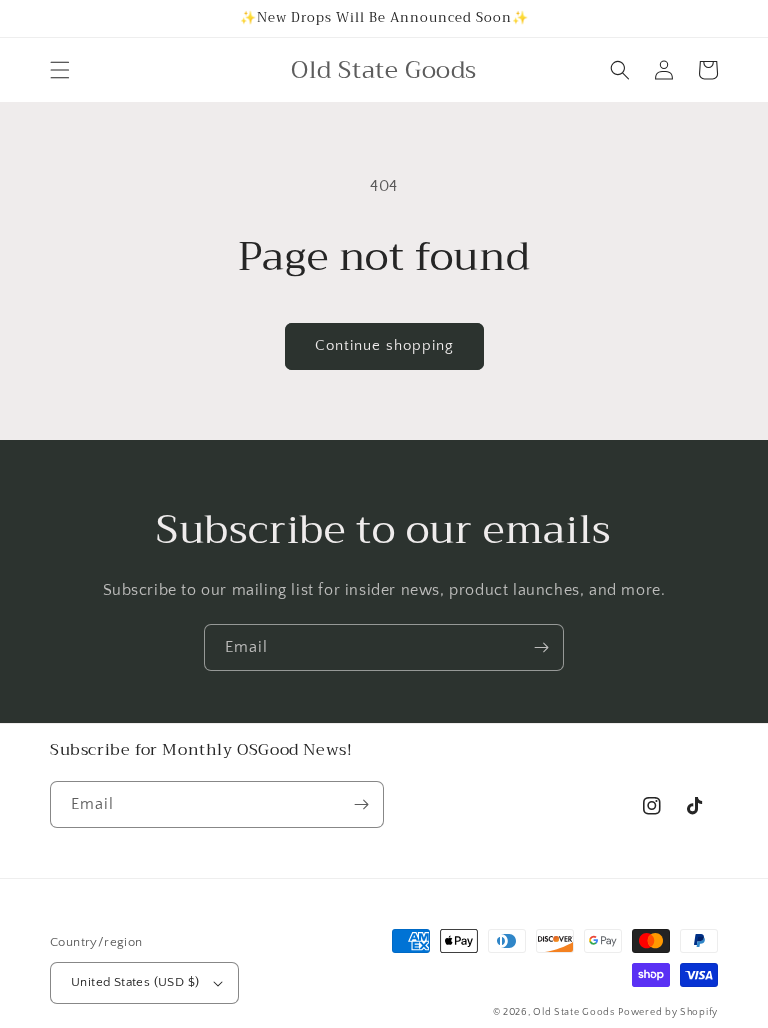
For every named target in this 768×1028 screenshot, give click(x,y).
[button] (60, 70)
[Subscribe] (541, 647)
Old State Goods (574, 1012)
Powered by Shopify (668, 1012)
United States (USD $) (135, 982)
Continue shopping (384, 345)
